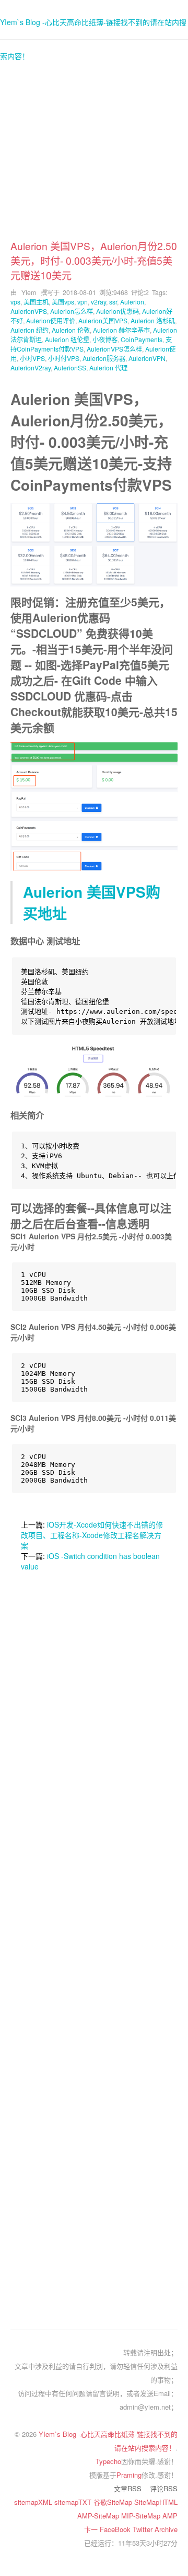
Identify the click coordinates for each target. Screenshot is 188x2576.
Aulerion (132, 302)
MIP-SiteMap (142, 2516)
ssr (113, 302)
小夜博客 (105, 339)
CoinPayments (142, 339)
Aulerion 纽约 (30, 330)
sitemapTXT (74, 2502)
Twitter (144, 2529)
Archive (166, 2529)
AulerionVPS (29, 311)
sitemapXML (34, 2502)
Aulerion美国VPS (103, 320)
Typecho (108, 2461)
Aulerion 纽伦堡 (67, 339)
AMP (170, 2516)
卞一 (92, 2529)
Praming (129, 2475)
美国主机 (36, 302)
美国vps (63, 302)
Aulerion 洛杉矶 (153, 320)
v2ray (98, 302)
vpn (83, 302)
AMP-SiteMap (99, 2516)
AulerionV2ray (31, 368)
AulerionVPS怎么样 (114, 349)
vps (15, 302)
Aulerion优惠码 (118, 311)
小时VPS (32, 358)
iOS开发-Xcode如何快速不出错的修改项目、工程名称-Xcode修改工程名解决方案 (92, 1535)
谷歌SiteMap (114, 2502)
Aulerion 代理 (108, 368)
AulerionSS (70, 368)
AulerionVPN (147, 358)
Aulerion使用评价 (51, 320)
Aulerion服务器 (104, 358)
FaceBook (116, 2529)
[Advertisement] (94, 144)
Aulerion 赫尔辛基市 (121, 330)
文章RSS (128, 2488)
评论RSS (164, 2488)
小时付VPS (64, 358)
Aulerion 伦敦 (71, 330)
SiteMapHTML (156, 2502)
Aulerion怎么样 (72, 311)
